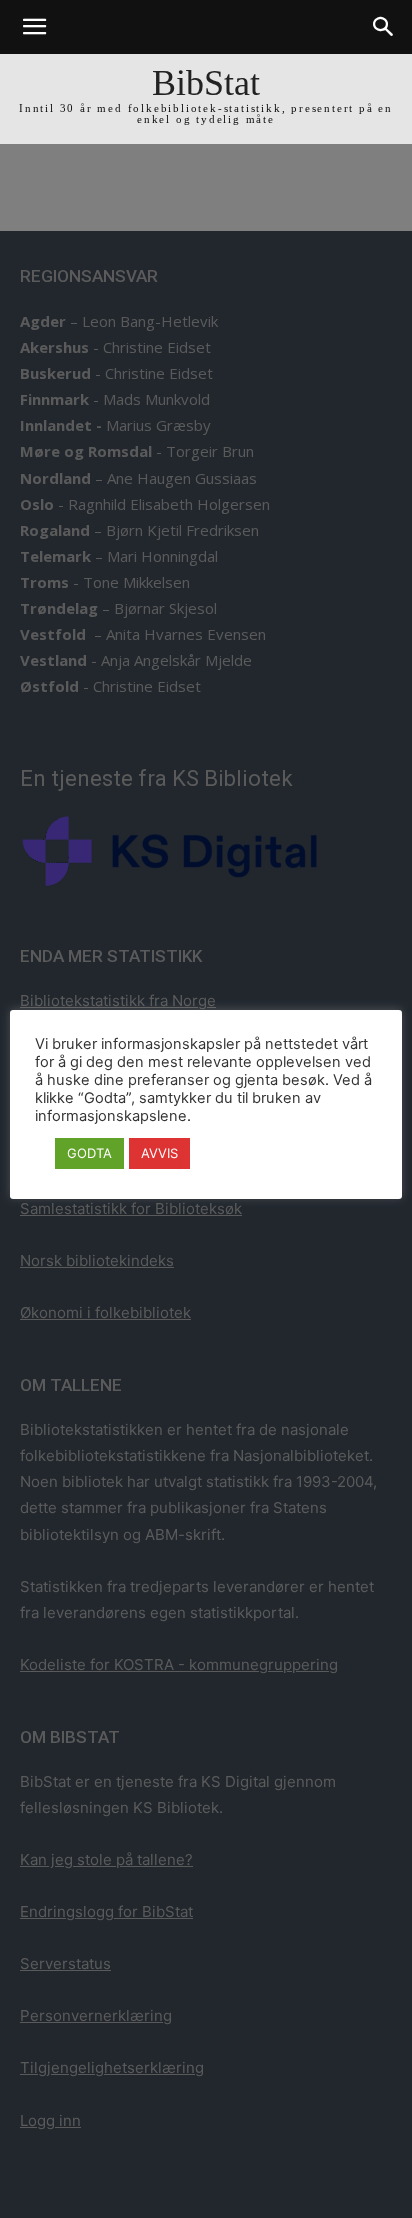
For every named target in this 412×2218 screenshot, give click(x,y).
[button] (34, 27)
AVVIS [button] (159, 1153)
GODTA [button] (89, 1153)
